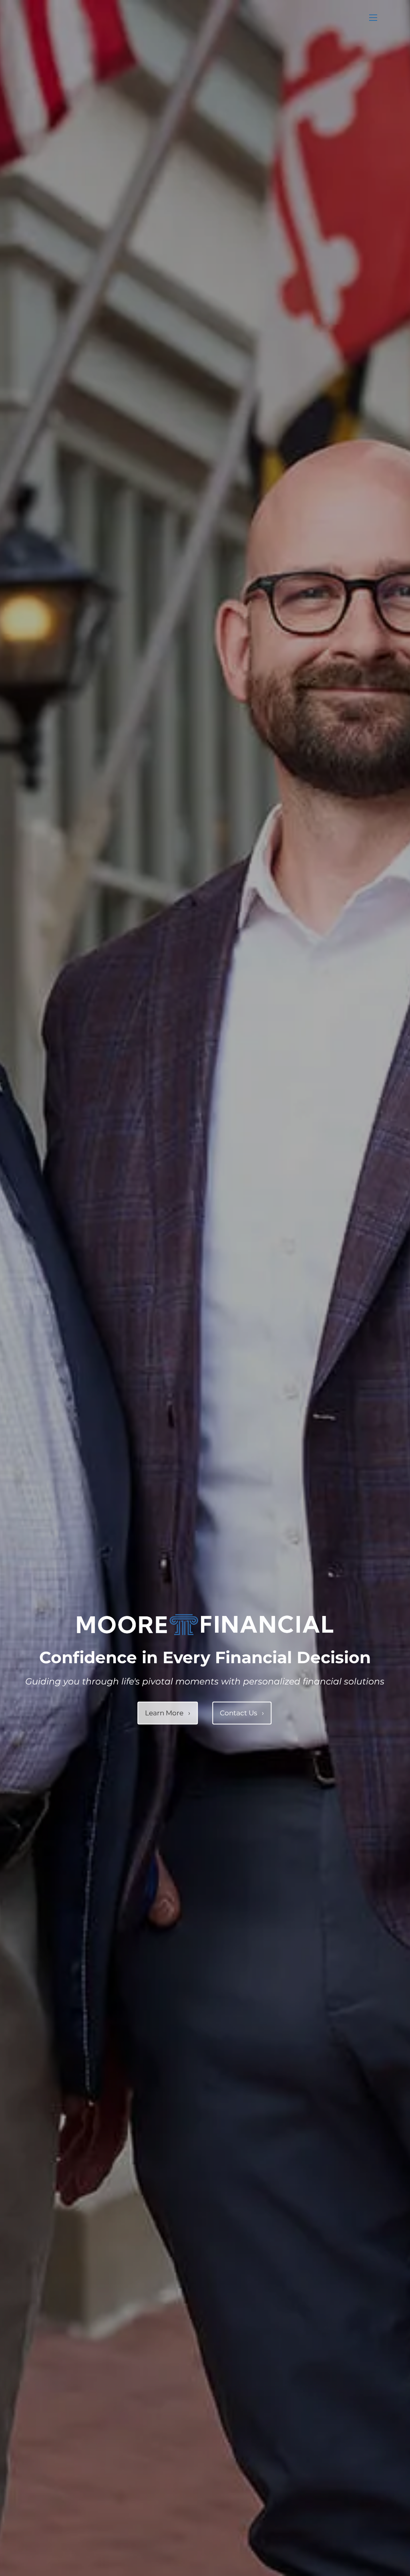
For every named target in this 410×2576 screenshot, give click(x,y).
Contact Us (242, 1713)
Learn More (168, 1713)
